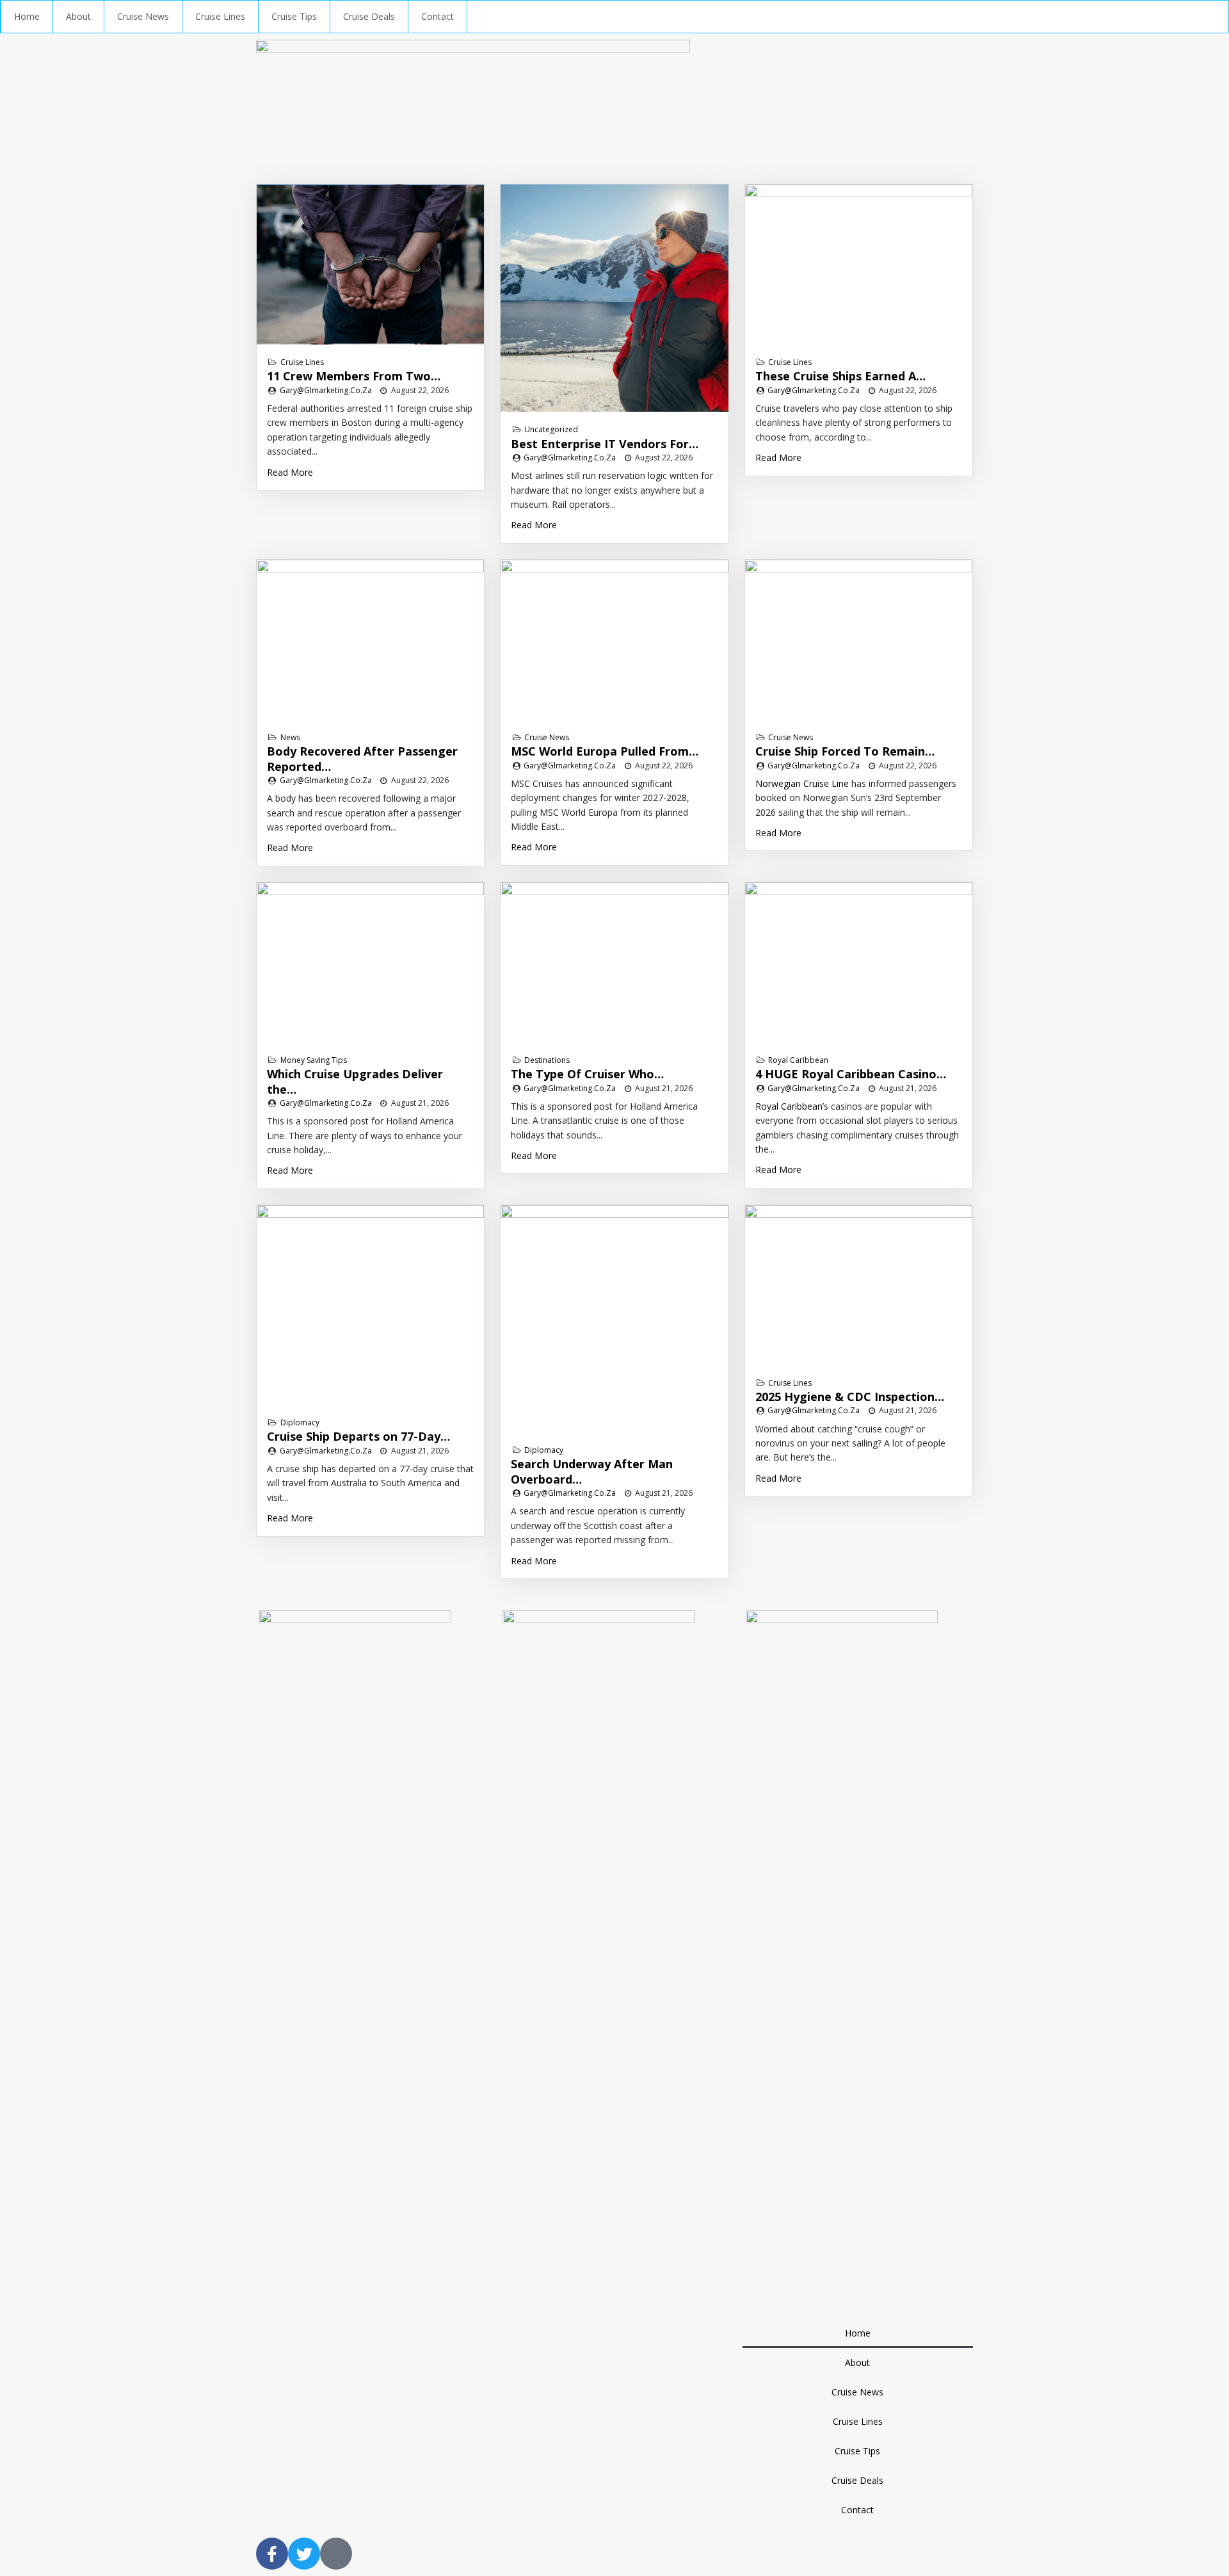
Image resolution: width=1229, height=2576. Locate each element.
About (78, 16)
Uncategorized (551, 429)
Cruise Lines (220, 16)
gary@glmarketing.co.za (326, 390)
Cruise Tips (294, 16)
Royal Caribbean (798, 1060)
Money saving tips (314, 1060)
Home (27, 16)
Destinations (547, 1060)
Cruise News (143, 16)
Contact (438, 16)
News (290, 737)
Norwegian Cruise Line (802, 783)
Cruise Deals (369, 16)
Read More (290, 472)
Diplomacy (300, 1422)
